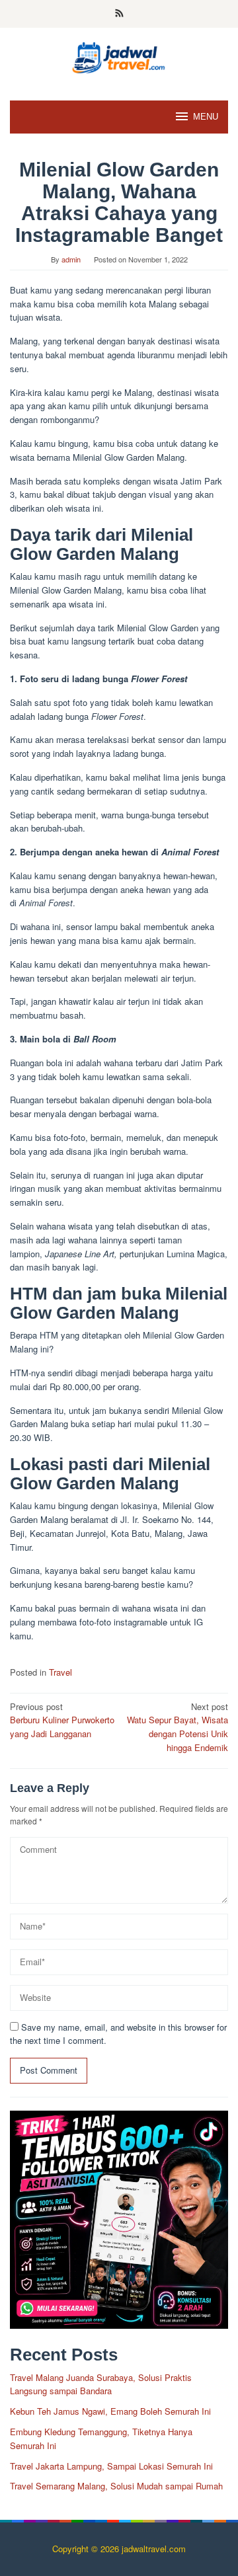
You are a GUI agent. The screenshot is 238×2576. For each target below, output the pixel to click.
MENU (206, 117)
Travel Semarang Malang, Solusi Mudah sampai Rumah (116, 2486)
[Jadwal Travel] (119, 56)
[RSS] (119, 14)
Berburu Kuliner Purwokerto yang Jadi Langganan (62, 1720)
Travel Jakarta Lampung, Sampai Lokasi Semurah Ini (111, 2466)
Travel (60, 1672)
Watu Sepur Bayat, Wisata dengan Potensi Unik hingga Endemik (178, 1727)
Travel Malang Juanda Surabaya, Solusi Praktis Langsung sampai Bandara (101, 2384)
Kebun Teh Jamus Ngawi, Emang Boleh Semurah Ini (110, 2411)
